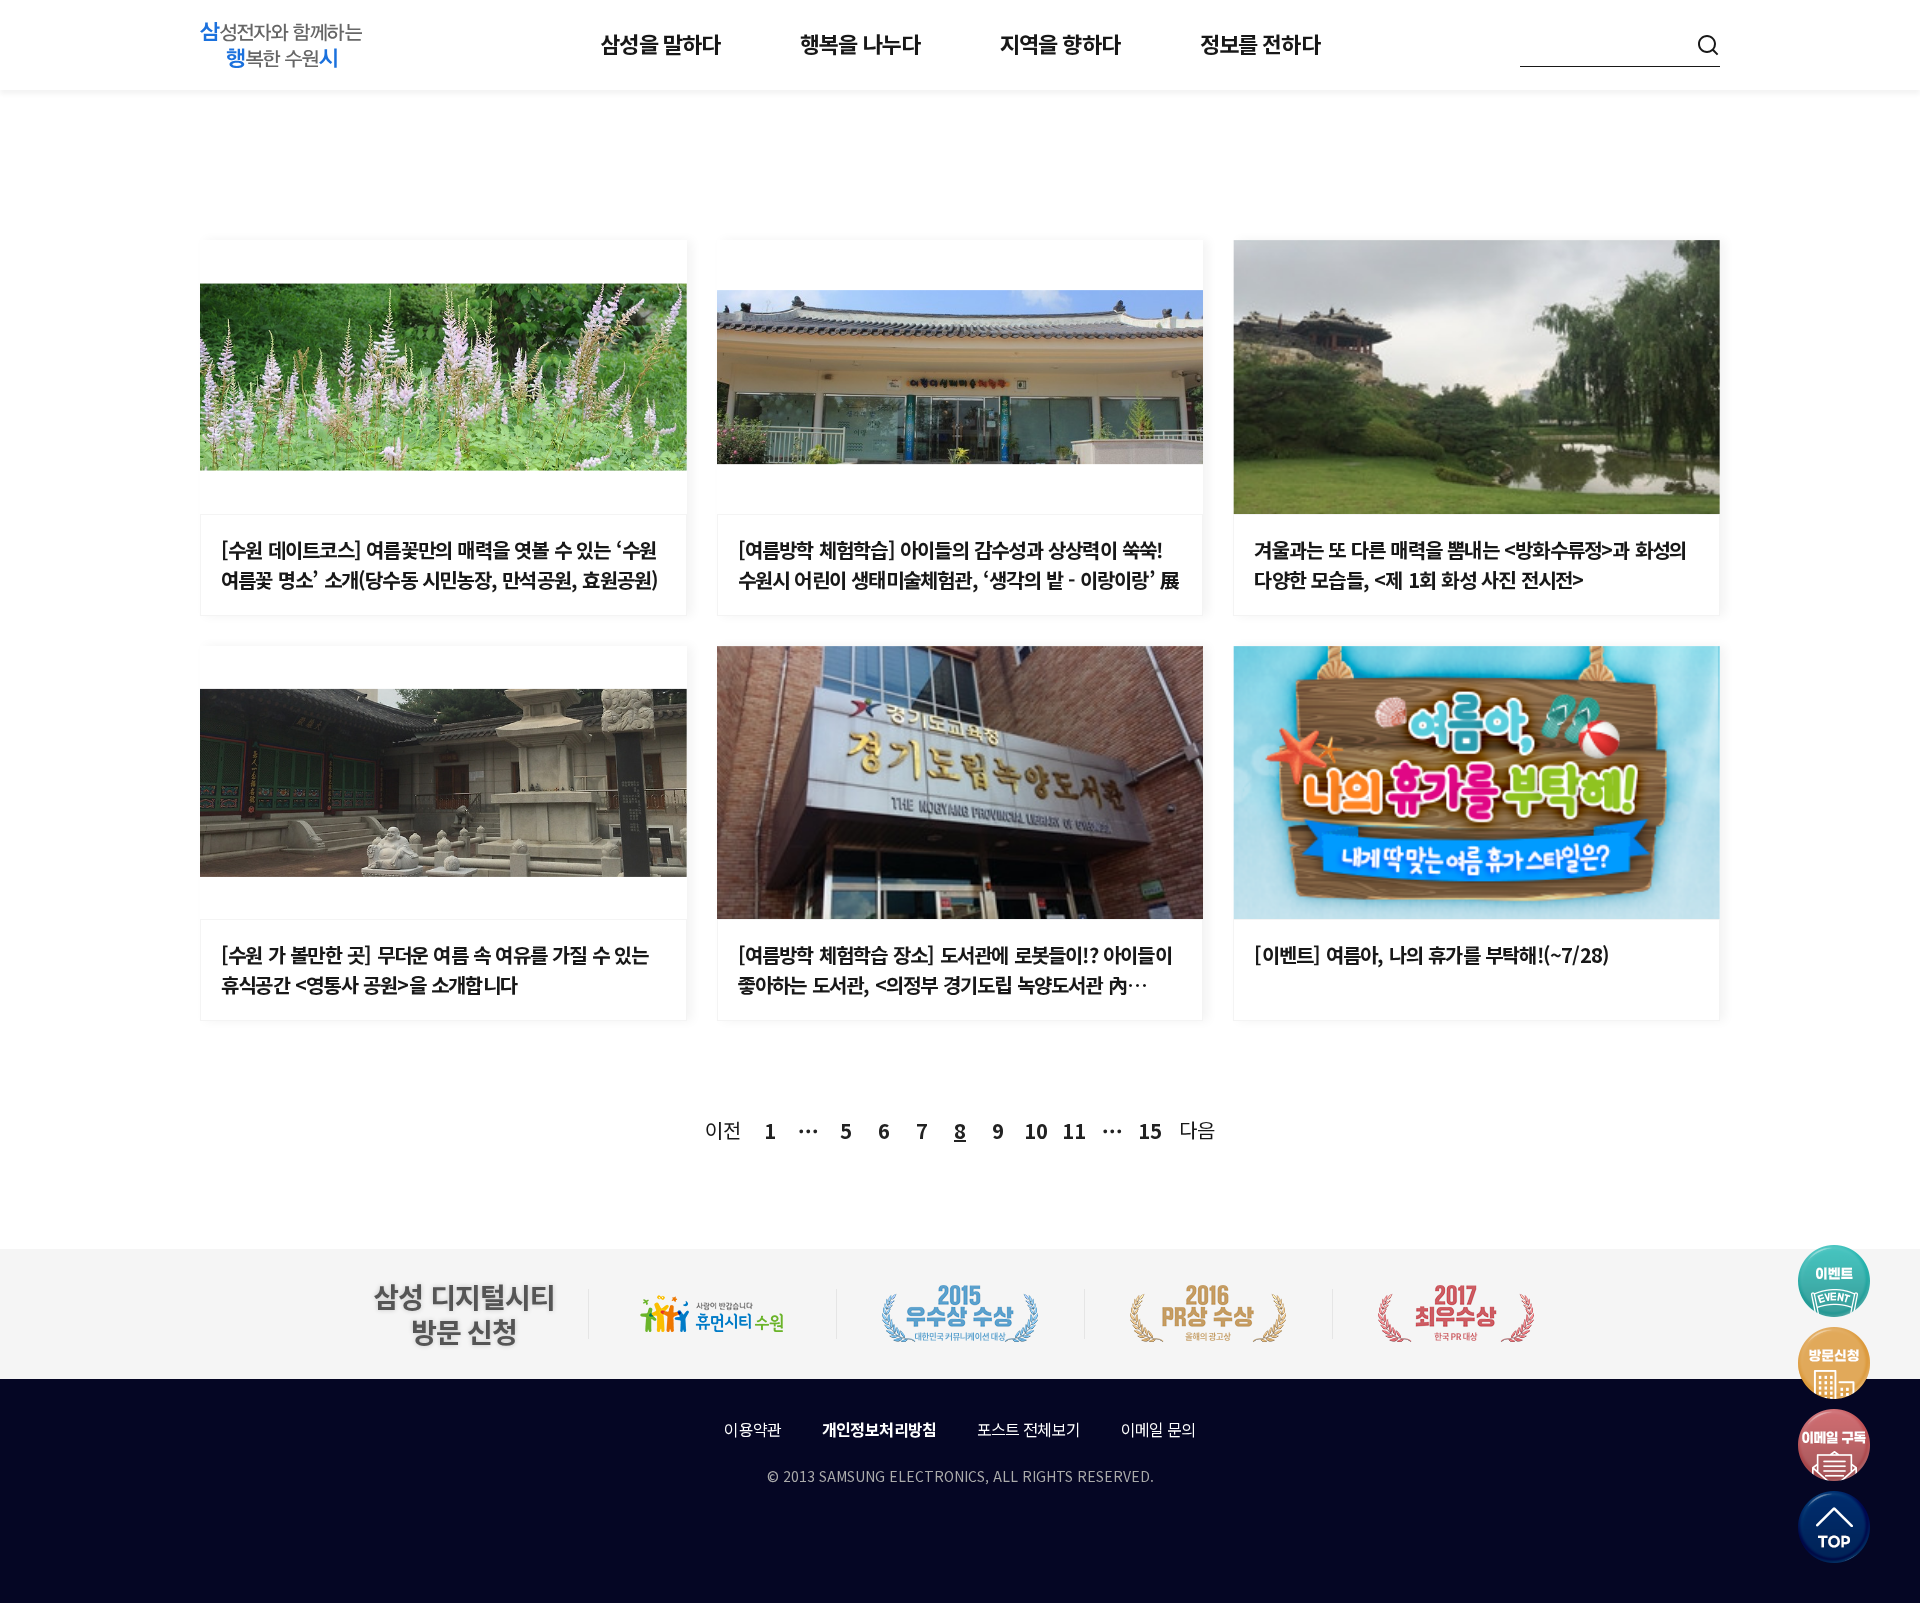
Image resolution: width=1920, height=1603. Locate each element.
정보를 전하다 (1260, 43)
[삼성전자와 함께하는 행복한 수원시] (281, 45)
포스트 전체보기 (1029, 1429)
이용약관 (752, 1429)
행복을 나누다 (860, 43)
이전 (723, 1129)
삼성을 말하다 (660, 43)
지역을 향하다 (1060, 43)
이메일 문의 (1158, 1429)
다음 (1197, 1129)
